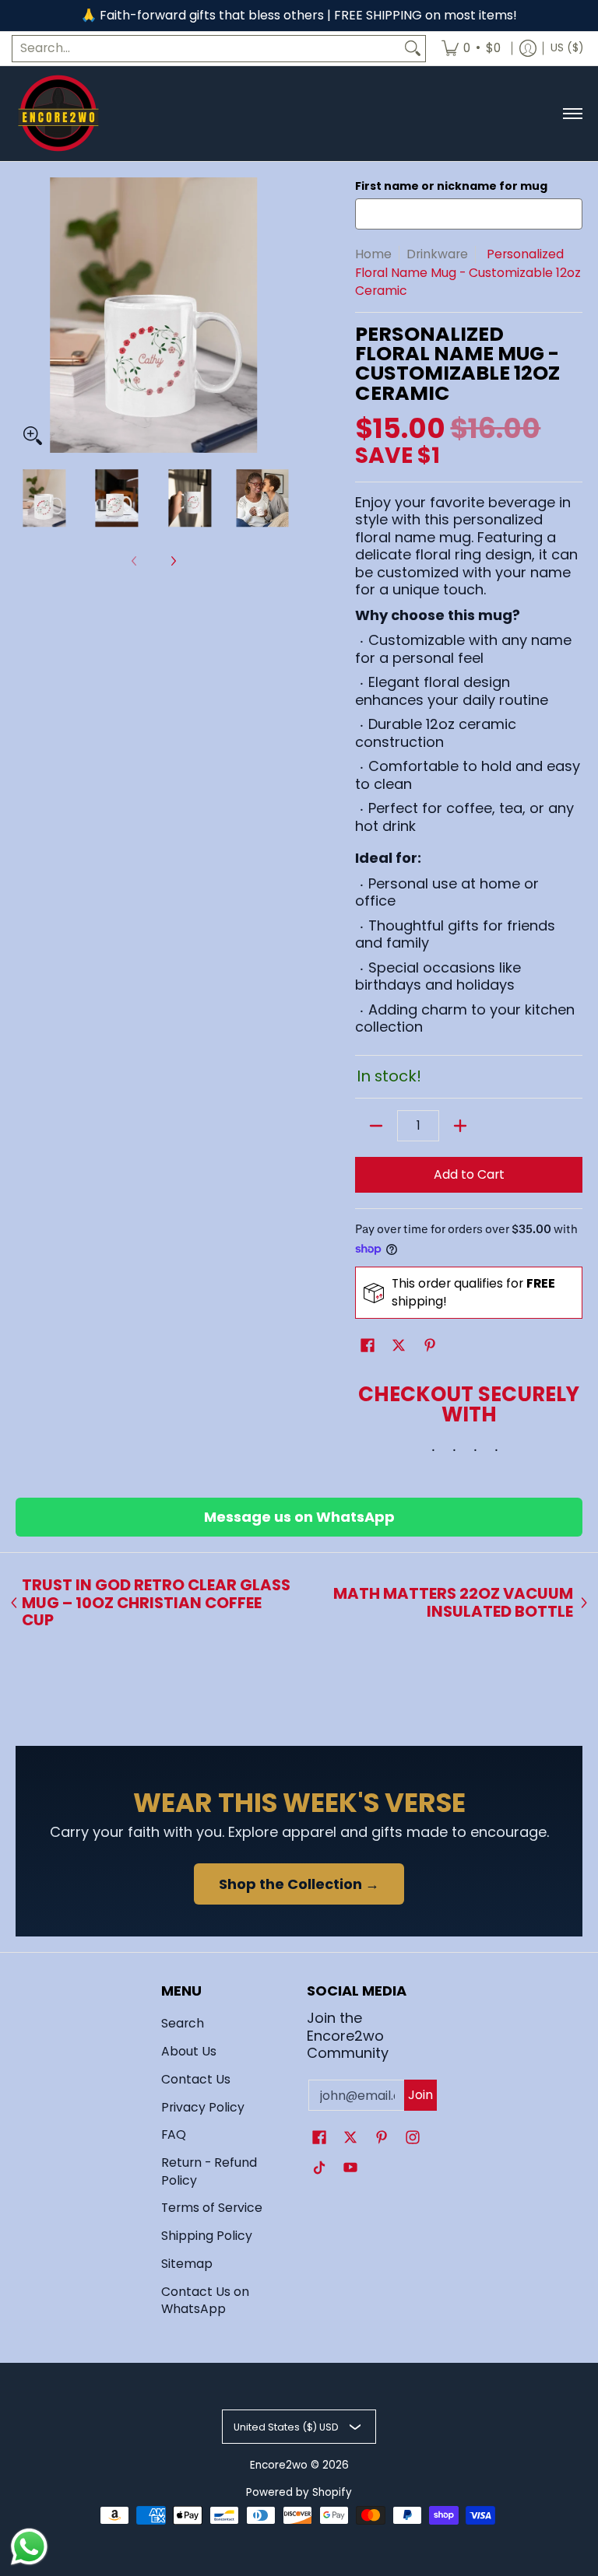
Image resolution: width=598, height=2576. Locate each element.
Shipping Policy (207, 2236)
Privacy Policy (203, 2107)
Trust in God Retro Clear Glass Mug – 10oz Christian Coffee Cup (156, 1603)
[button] (368, 1347)
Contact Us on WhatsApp (205, 2301)
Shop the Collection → (299, 1884)
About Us (189, 2051)
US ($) (567, 48)
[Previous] (26, 315)
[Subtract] (376, 1126)
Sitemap (187, 2264)
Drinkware (437, 254)
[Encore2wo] (58, 114)
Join (420, 2095)
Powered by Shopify (299, 2492)
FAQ (174, 2134)
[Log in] (528, 49)
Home (373, 254)
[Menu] (572, 114)
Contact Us (196, 2079)
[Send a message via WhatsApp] (29, 2547)
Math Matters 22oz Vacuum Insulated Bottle (453, 1602)
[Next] (280, 315)
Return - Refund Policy (209, 2171)
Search (183, 2023)
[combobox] (206, 49)
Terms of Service (212, 2208)
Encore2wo (279, 2465)
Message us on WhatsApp (299, 1517)
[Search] (413, 49)
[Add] (460, 1126)
